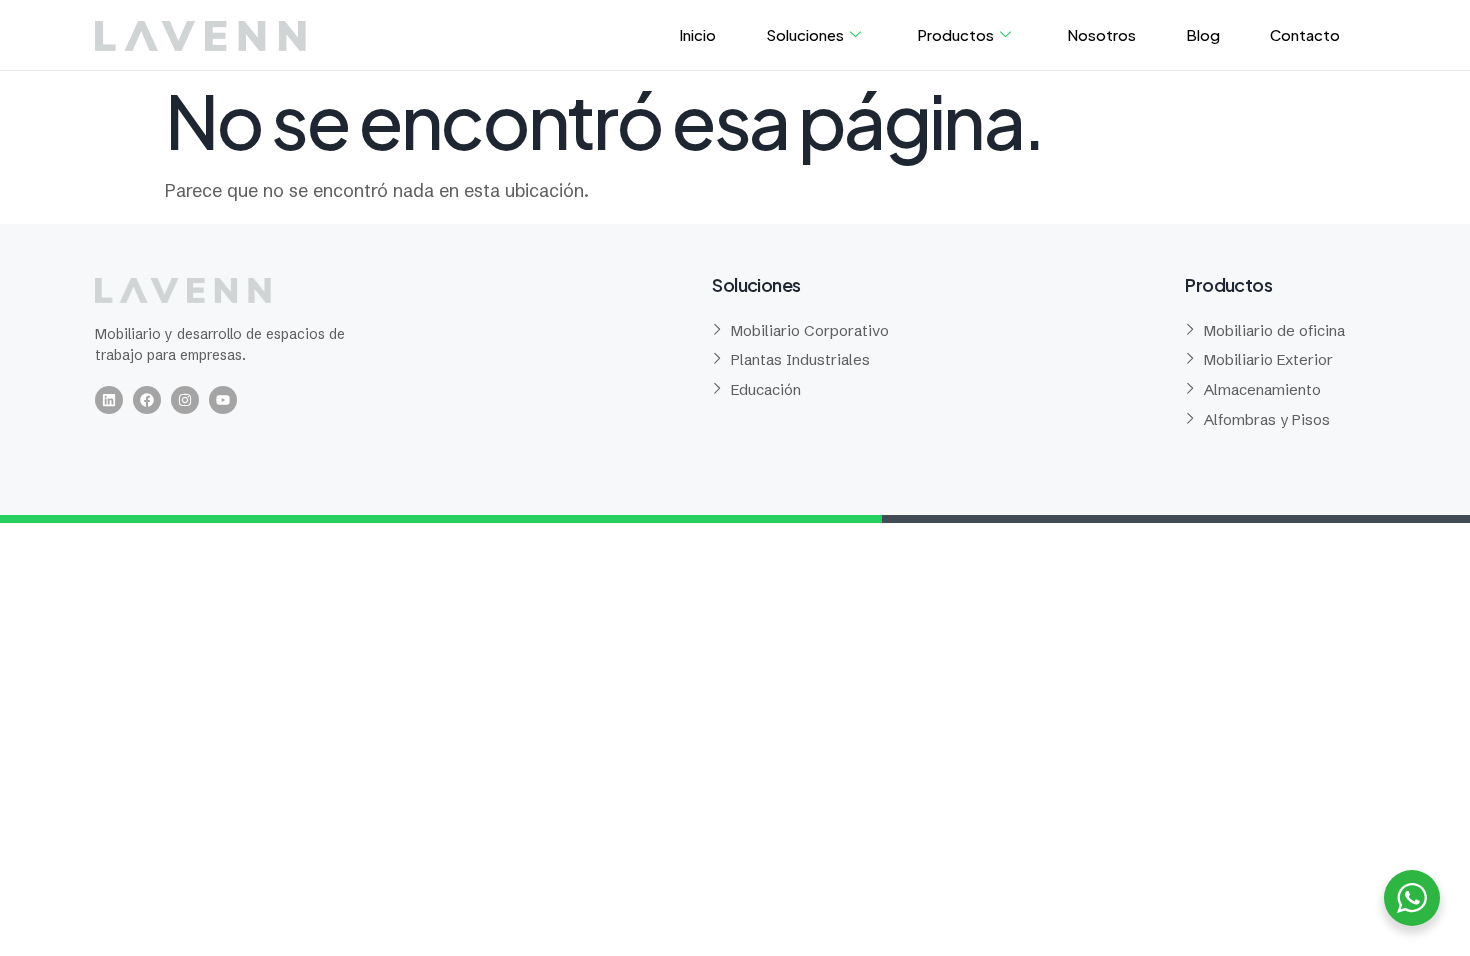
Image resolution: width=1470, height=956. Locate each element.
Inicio (697, 34)
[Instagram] (185, 400)
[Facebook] (147, 400)
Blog (1203, 34)
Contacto (1305, 34)
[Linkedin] (109, 400)
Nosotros (1101, 34)
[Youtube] (223, 400)
